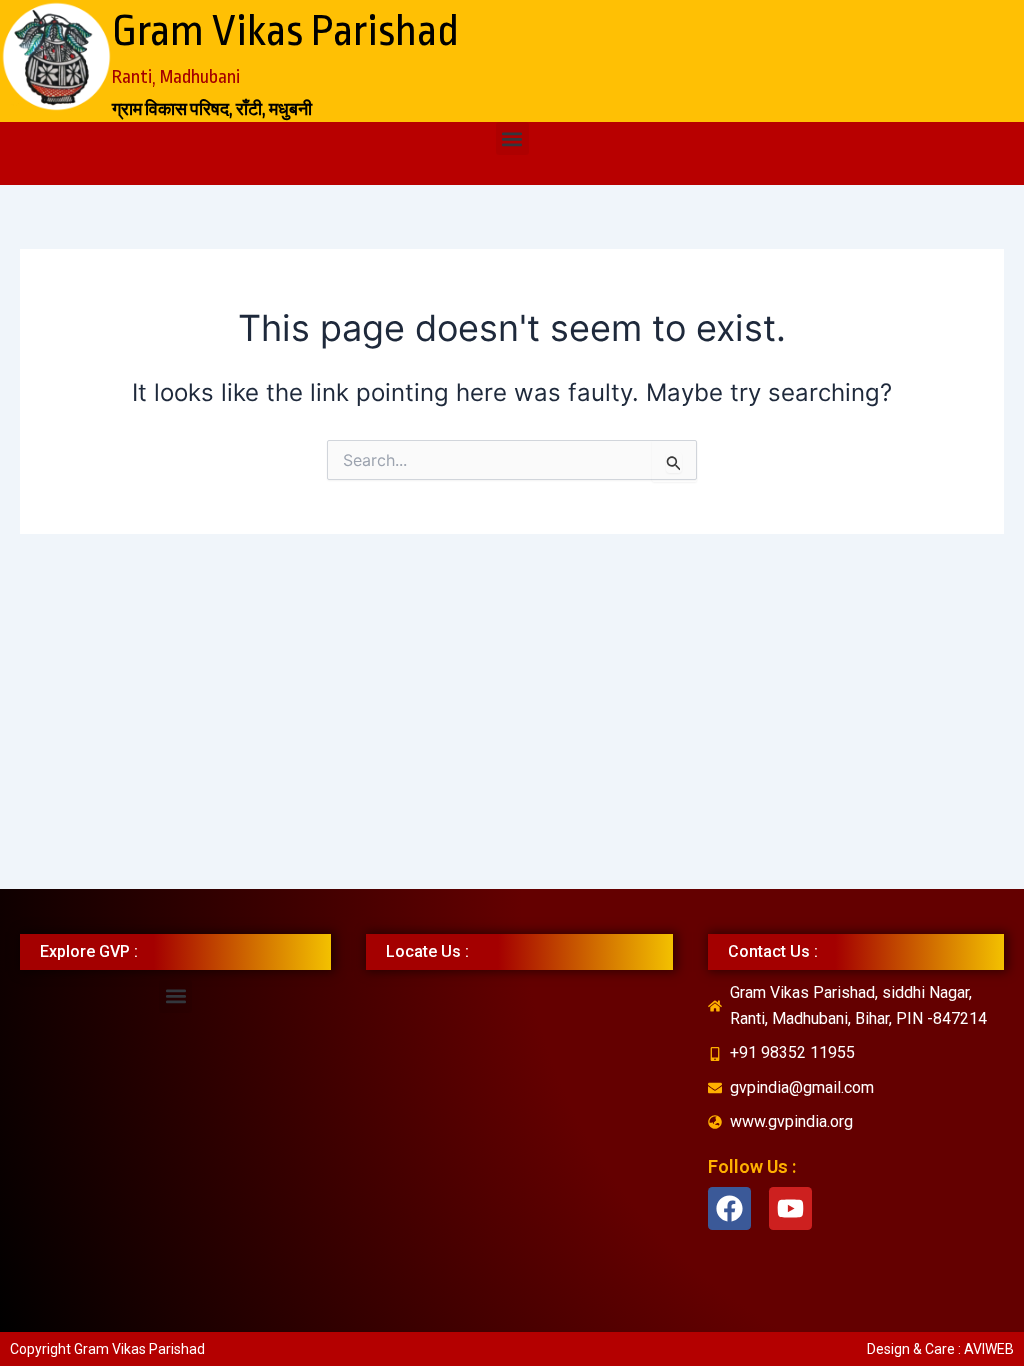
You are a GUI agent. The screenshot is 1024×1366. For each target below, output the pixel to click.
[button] (512, 138)
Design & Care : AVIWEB (940, 1349)
